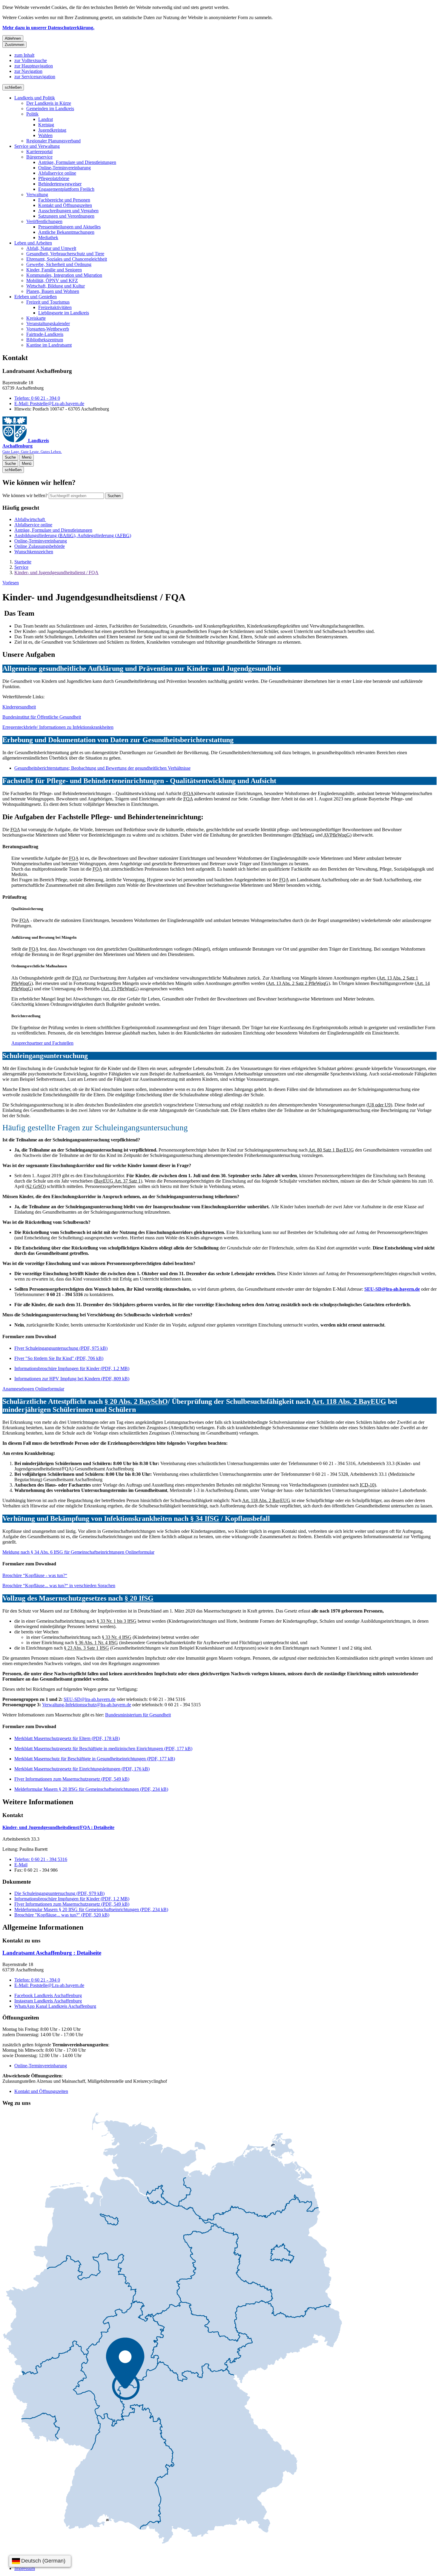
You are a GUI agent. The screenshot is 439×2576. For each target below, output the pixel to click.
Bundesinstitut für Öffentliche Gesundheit (42, 717)
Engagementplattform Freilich (66, 189)
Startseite (23, 562)
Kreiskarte (36, 318)
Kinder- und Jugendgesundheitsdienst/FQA (58, 1827)
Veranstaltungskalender (48, 323)
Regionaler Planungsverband (53, 141)
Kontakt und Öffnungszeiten (65, 205)
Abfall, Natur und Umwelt (51, 248)
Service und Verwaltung (37, 146)
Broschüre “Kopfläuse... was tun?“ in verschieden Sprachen (59, 1586)
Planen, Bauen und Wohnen (53, 291)
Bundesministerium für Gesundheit (138, 1715)
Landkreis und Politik (35, 98)
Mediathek (48, 238)
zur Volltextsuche (31, 60)
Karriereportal (39, 152)
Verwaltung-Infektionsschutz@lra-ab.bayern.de (87, 1705)
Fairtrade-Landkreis (45, 334)
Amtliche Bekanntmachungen (66, 232)
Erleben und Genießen (36, 297)
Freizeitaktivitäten (55, 307)
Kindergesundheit (19, 707)
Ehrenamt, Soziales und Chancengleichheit (67, 259)
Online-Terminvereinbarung (65, 168)
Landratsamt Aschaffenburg (52, 1953)
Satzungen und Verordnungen (66, 216)
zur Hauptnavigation (34, 66)
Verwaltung (37, 195)
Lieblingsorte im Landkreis (64, 313)
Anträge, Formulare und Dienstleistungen (77, 162)
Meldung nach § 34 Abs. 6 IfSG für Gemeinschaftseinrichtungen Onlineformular (78, 1552)
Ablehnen (13, 38)
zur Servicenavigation (35, 77)
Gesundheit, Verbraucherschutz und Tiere (65, 254)
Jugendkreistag (52, 130)
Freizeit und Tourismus (48, 302)
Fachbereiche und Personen (64, 200)
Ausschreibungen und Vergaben (68, 211)
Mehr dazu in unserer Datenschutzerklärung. (48, 28)
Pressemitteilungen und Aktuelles (69, 227)
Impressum (25, 2568)
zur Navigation (28, 71)
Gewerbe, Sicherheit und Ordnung (59, 264)
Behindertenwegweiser (60, 184)
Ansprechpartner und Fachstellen (42, 1043)
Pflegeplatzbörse (54, 178)
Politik (32, 114)
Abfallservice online (57, 173)
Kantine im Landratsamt (49, 345)
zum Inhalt (24, 55)
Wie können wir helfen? (25, 495)
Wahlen (45, 135)
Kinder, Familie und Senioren (54, 270)
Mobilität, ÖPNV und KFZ (52, 280)
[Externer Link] (172, 2328)
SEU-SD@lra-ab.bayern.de (392, 1289)
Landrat (46, 119)
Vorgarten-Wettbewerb (48, 329)
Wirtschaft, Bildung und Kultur (56, 286)
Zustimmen (14, 45)
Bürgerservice (39, 157)
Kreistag (46, 125)
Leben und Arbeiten (33, 243)
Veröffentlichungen (44, 221)
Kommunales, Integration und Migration (64, 275)
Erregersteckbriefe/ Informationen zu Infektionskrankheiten (58, 727)
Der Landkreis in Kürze (49, 103)
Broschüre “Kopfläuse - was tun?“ (35, 1575)
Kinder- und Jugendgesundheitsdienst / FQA (56, 572)
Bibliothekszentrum (45, 340)
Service (21, 567)
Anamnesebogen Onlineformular (33, 1389)
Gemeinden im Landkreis (50, 109)
